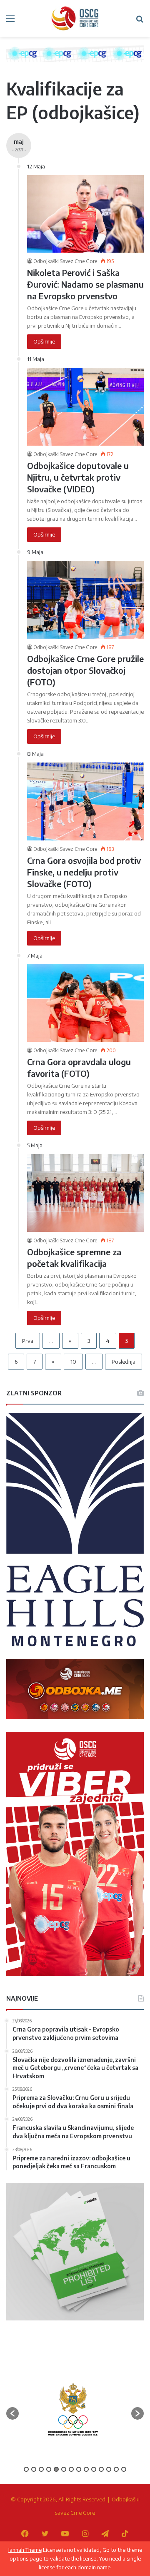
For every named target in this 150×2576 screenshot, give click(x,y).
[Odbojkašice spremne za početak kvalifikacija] (85, 1193)
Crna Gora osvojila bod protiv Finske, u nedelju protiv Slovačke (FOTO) (84, 872)
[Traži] (140, 21)
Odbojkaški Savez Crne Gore (65, 261)
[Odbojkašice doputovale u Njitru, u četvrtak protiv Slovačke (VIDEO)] (85, 407)
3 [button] (41, 2469)
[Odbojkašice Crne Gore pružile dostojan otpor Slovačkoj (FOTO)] (85, 600)
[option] (73, 2409)
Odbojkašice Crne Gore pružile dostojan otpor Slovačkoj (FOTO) (85, 670)
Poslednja (124, 1362)
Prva (28, 1341)
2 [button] (34, 2469)
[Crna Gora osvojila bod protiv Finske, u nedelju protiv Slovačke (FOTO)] (85, 801)
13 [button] (116, 2469)
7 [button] (71, 2469)
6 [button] (64, 2469)
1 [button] (26, 2469)
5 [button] (56, 2469)
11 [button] (101, 2469)
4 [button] (49, 2469)
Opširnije (44, 341)
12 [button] (109, 2469)
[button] (12, 2413)
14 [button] (124, 2469)
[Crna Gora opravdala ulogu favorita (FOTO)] (85, 1003)
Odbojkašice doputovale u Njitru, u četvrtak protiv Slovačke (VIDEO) (78, 477)
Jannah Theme (25, 2550)
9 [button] (86, 2469)
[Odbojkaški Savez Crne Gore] (75, 18)
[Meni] (10, 21)
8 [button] (79, 2469)
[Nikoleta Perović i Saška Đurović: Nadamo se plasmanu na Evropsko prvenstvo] (85, 214)
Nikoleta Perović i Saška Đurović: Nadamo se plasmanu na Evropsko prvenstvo (85, 284)
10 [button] (94, 2469)
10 (73, 1362)
